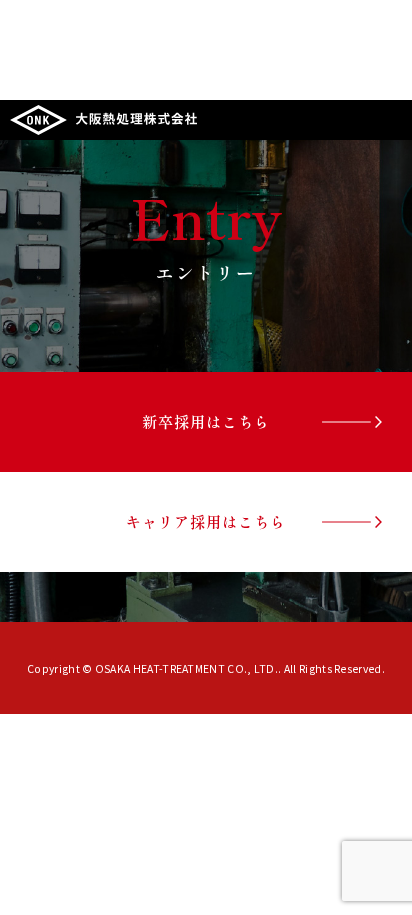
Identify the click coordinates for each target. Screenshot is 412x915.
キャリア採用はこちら (205, 521)
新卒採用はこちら (205, 421)
